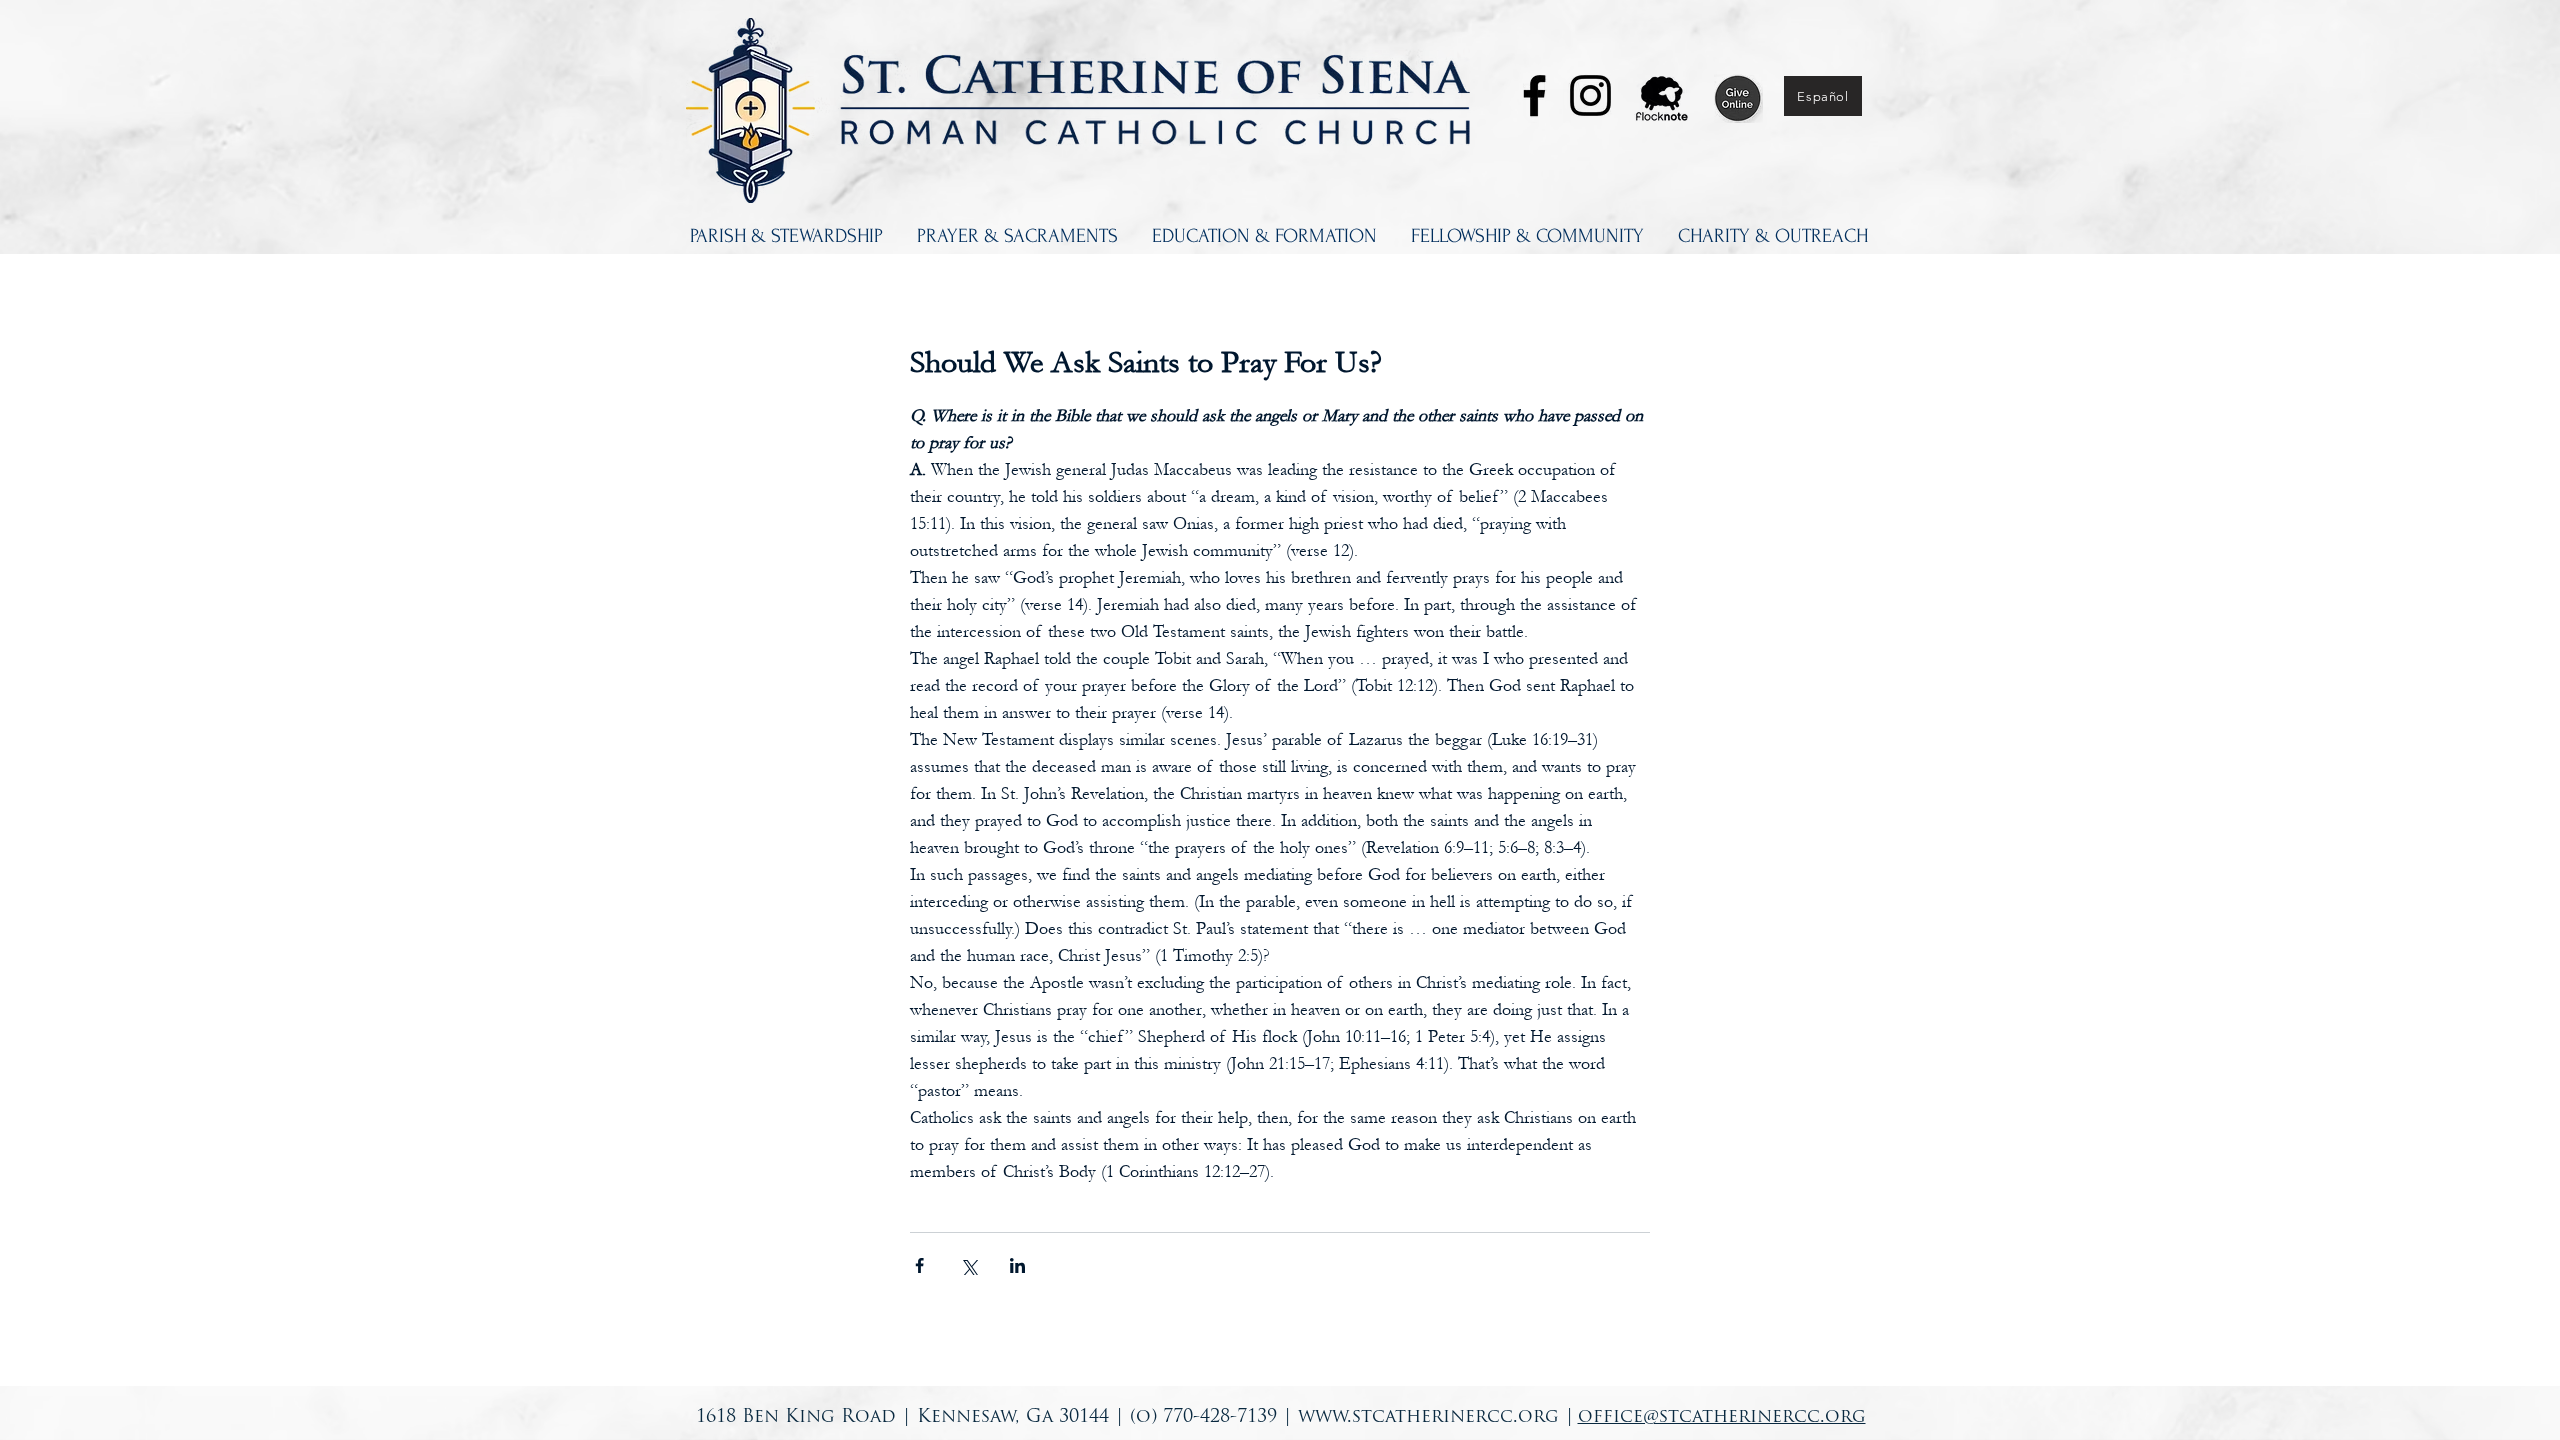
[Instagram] (1590, 95)
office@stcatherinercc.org (1722, 1418)
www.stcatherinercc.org (1428, 1418)
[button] (786, 236)
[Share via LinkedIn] (1017, 1265)
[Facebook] (1534, 95)
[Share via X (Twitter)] (968, 1265)
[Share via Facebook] (919, 1265)
